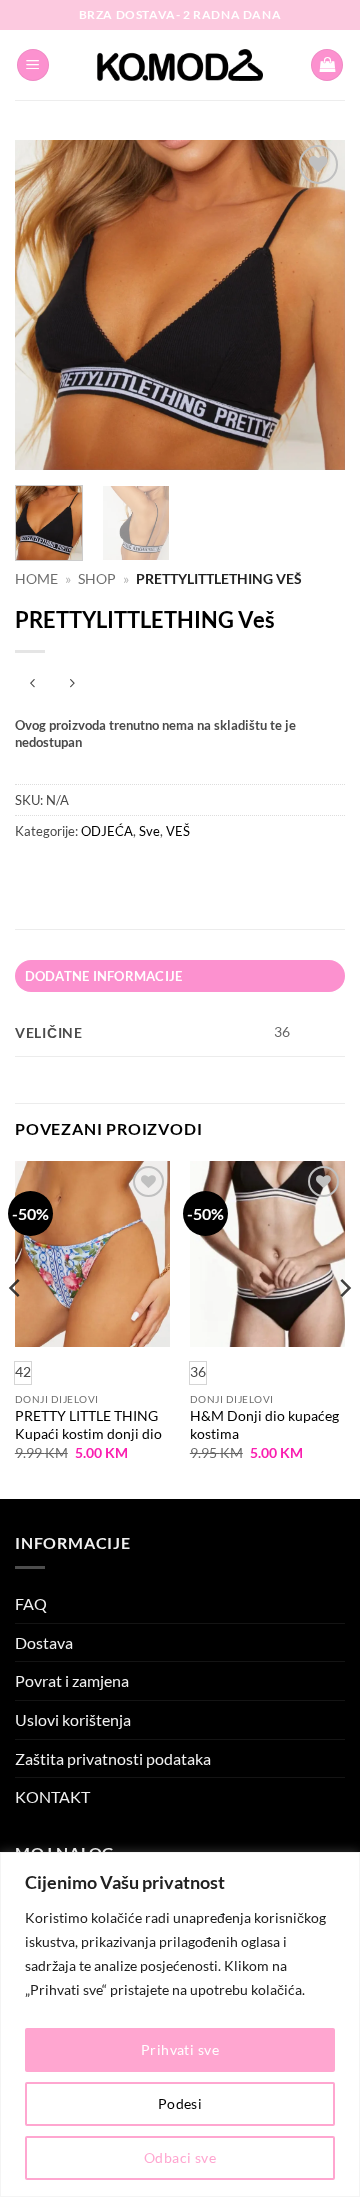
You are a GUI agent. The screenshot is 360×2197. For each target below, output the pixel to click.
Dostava (44, 1642)
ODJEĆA (107, 831)
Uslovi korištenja (73, 1719)
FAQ (31, 1603)
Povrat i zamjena (72, 1680)
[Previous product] (71, 684)
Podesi (180, 2103)
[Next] (313, 305)
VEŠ (178, 831)
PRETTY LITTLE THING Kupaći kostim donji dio (88, 1425)
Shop (97, 579)
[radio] (198, 1373)
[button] (33, 65)
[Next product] (32, 684)
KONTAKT (52, 1796)
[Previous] (47, 305)
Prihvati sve (180, 2049)
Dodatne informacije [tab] (104, 976)
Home (36, 579)
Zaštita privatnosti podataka (113, 1758)
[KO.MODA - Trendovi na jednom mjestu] (180, 65)
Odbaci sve (180, 2157)
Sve (149, 831)
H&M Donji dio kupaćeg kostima (264, 1425)
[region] (180, 2024)
